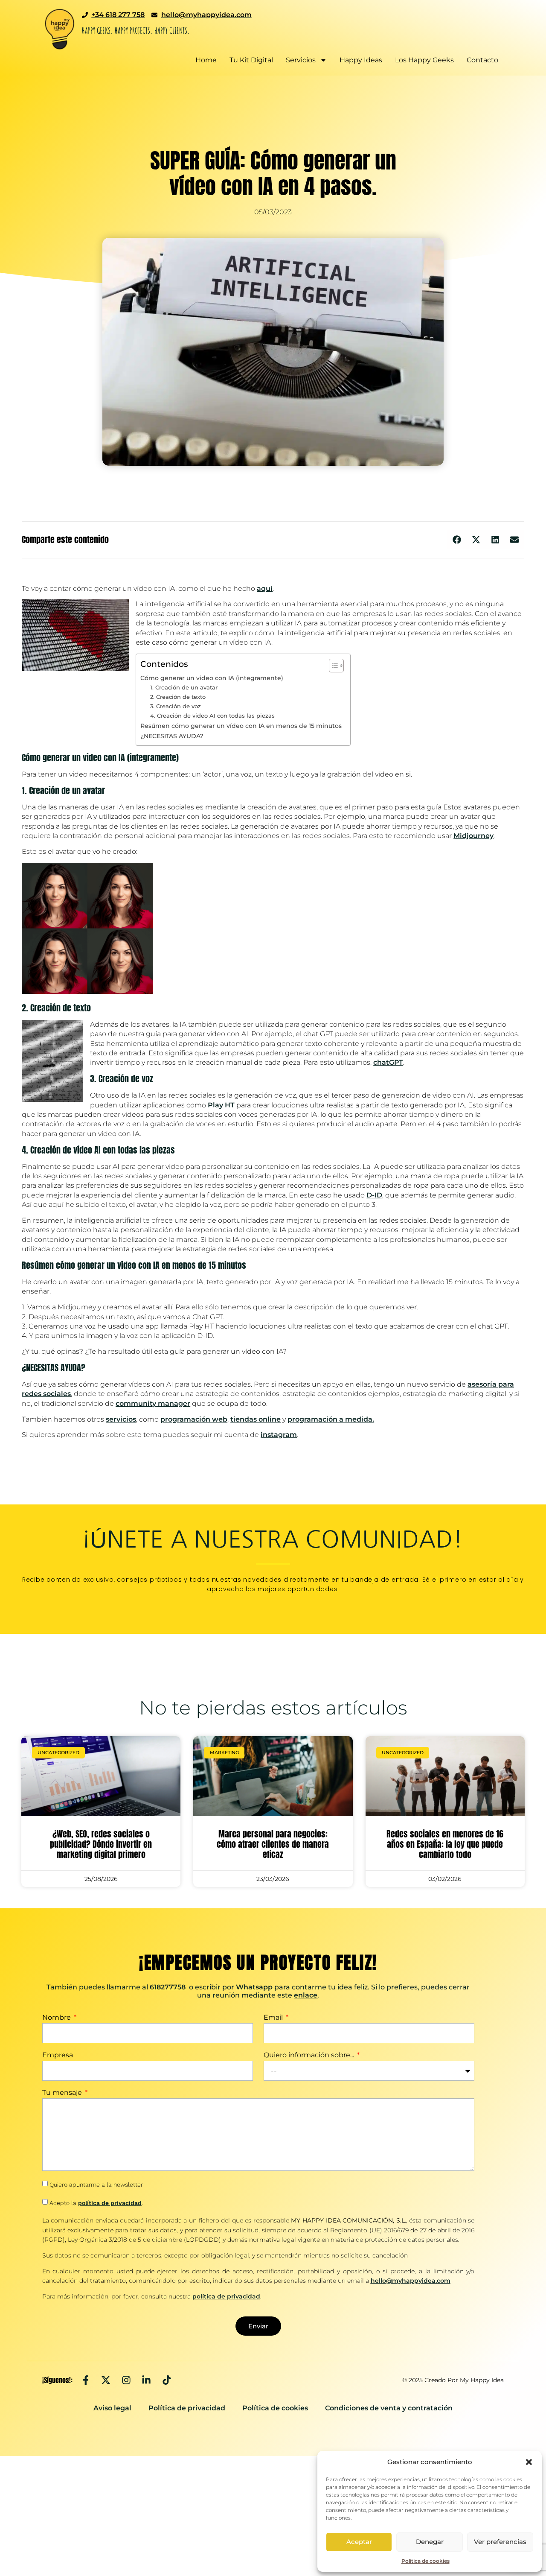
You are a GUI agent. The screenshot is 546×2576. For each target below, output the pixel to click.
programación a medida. (331, 1419)
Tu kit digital (251, 60)
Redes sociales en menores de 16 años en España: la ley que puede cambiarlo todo (445, 1844)
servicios (121, 1419)
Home (206, 60)
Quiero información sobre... (310, 2055)
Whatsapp (254, 1987)
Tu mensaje (63, 2093)
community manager (153, 1403)
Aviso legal (112, 2408)
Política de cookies (425, 2561)
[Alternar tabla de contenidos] (332, 666)
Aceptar (359, 2542)
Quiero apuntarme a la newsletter (96, 2185)
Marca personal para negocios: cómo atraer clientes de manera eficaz (273, 1844)
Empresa (58, 2055)
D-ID (374, 1195)
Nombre (57, 2018)
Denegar (430, 2542)
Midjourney (473, 836)
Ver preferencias (500, 2542)
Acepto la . (96, 2203)
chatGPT (388, 1062)
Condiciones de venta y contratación (389, 2408)
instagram (279, 1435)
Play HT (221, 1105)
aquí (265, 589)
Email (274, 2018)
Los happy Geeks (424, 60)
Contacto (482, 60)
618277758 (168, 1987)
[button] (529, 2462)
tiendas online (256, 1419)
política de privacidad (110, 2203)
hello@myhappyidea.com (411, 2281)
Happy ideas (361, 60)
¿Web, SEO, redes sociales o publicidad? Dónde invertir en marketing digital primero (101, 1844)
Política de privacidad (187, 2408)
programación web (194, 1419)
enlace (306, 1995)
